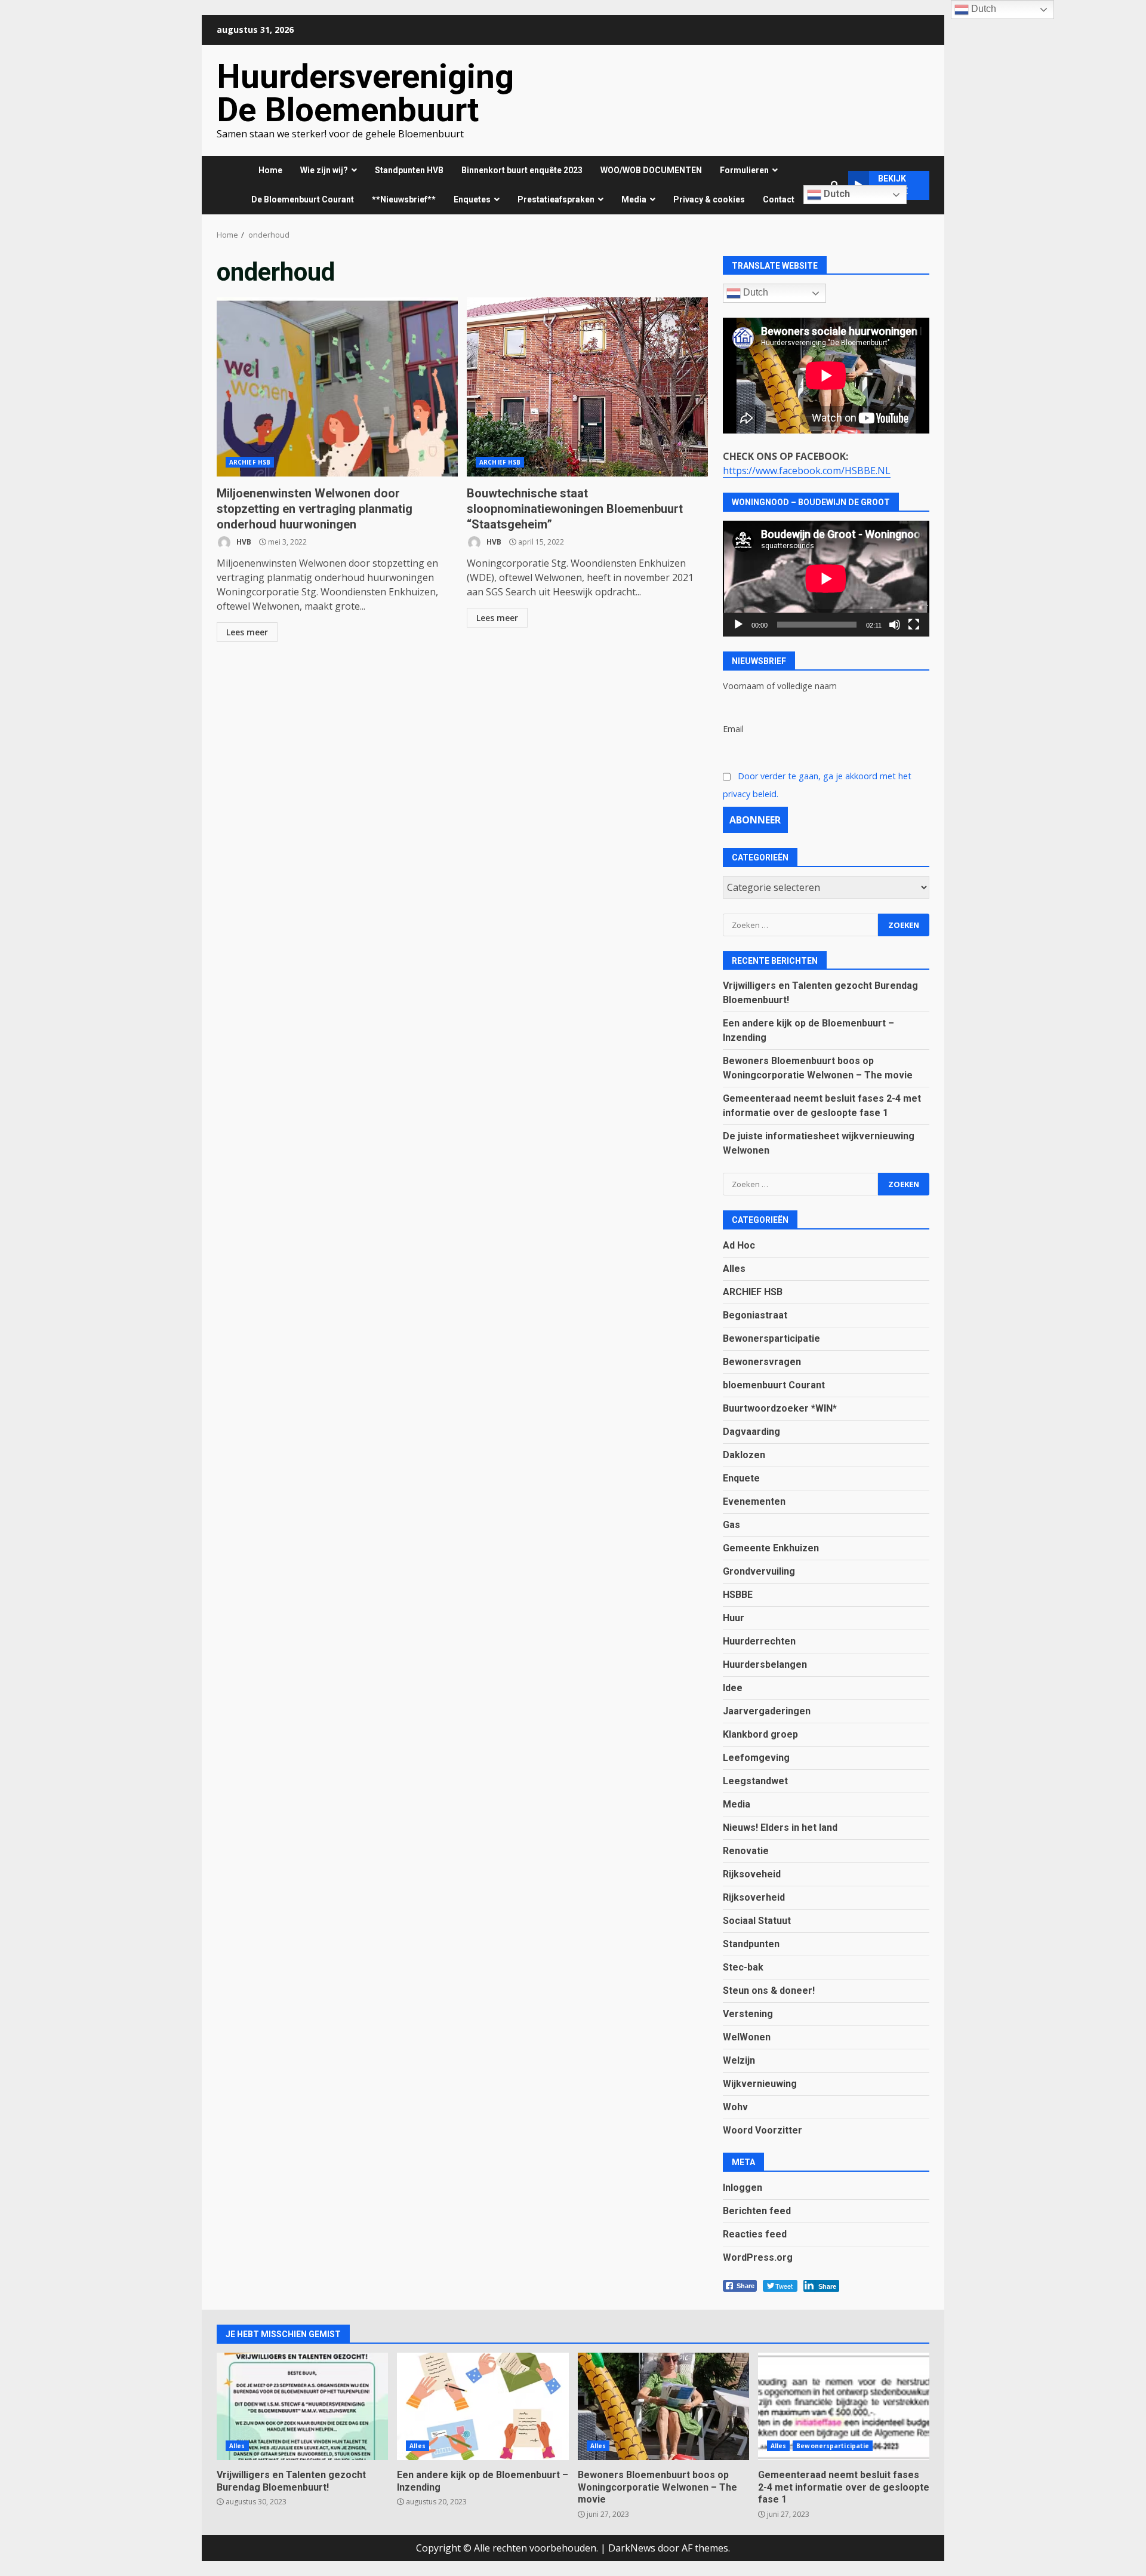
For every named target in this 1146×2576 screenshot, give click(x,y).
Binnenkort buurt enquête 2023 (522, 170)
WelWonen (747, 2037)
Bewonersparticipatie (771, 1338)
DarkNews (632, 2548)
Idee (733, 1688)
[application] (826, 579)
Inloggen (743, 2188)
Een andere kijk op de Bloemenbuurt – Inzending (483, 2406)
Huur (734, 1618)
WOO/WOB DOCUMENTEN (651, 170)
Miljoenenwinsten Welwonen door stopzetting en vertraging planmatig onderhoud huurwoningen (337, 387)
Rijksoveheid (752, 1874)
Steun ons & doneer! (769, 1991)
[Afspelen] (738, 625)
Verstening (748, 2014)
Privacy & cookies (709, 199)
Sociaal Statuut (757, 1921)
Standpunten (751, 1944)
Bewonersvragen (762, 1362)
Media (737, 1804)
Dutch (836, 194)
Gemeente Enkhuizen (771, 1548)
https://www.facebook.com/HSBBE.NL (807, 471)
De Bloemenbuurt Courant (303, 199)
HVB (243, 542)
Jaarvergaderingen (767, 1711)
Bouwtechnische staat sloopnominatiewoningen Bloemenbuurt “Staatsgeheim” (587, 387)
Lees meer (247, 632)
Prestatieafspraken (556, 199)
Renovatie (746, 1851)
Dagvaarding (751, 1432)
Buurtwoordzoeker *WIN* (780, 1408)
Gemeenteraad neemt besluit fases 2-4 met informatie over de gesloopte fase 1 (844, 2406)
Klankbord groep (760, 1734)
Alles (734, 1269)
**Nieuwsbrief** (404, 199)
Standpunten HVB (409, 170)
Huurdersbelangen (765, 1664)
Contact (779, 199)
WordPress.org (758, 2257)
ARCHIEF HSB (250, 462)
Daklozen (744, 1455)
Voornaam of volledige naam (780, 686)
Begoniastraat (755, 1315)
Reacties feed (755, 2234)
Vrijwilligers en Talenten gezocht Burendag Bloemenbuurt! (302, 2406)
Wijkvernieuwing (760, 2084)
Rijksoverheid (754, 1897)
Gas (731, 1525)
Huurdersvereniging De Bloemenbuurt (365, 93)
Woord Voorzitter (763, 2130)
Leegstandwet (755, 1781)
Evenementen (754, 1501)
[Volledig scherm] (914, 625)
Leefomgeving (756, 1758)
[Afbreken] (895, 625)
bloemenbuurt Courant (774, 1385)
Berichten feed (757, 2211)
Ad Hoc (739, 1245)
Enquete (741, 1478)
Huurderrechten (759, 1641)
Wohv (735, 2107)
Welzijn (739, 2060)
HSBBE (738, 1595)
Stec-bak (743, 1967)
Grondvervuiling (759, 1571)
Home (270, 170)
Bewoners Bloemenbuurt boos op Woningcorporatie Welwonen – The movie (663, 2406)
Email (733, 729)
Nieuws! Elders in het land (780, 1828)
